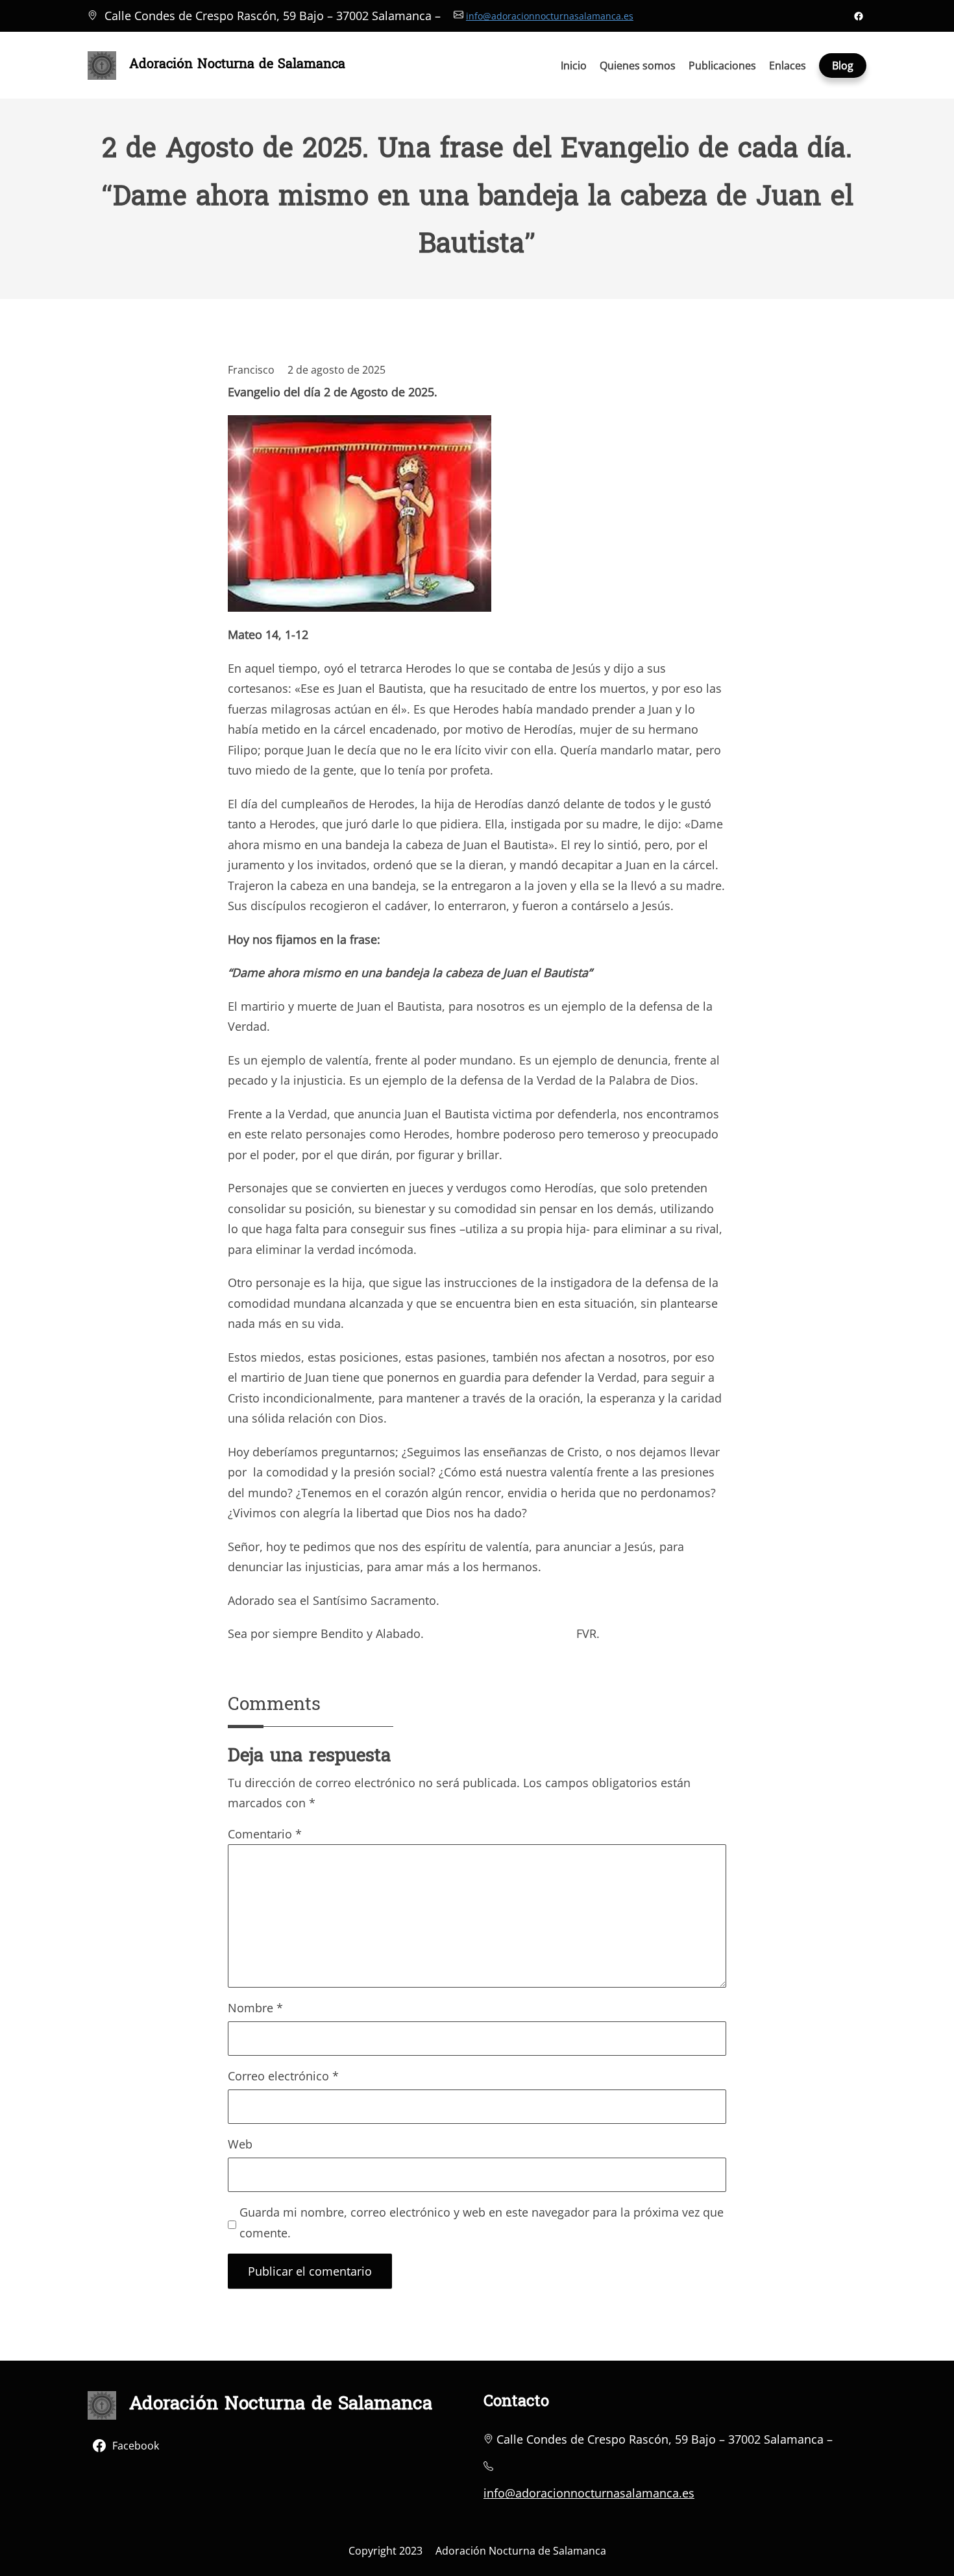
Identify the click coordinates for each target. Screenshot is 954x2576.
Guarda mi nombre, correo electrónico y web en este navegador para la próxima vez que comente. (482, 2222)
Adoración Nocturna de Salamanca (237, 65)
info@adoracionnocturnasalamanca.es (550, 16)
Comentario (265, 1834)
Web (240, 2144)
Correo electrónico (283, 2076)
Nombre (255, 2008)
